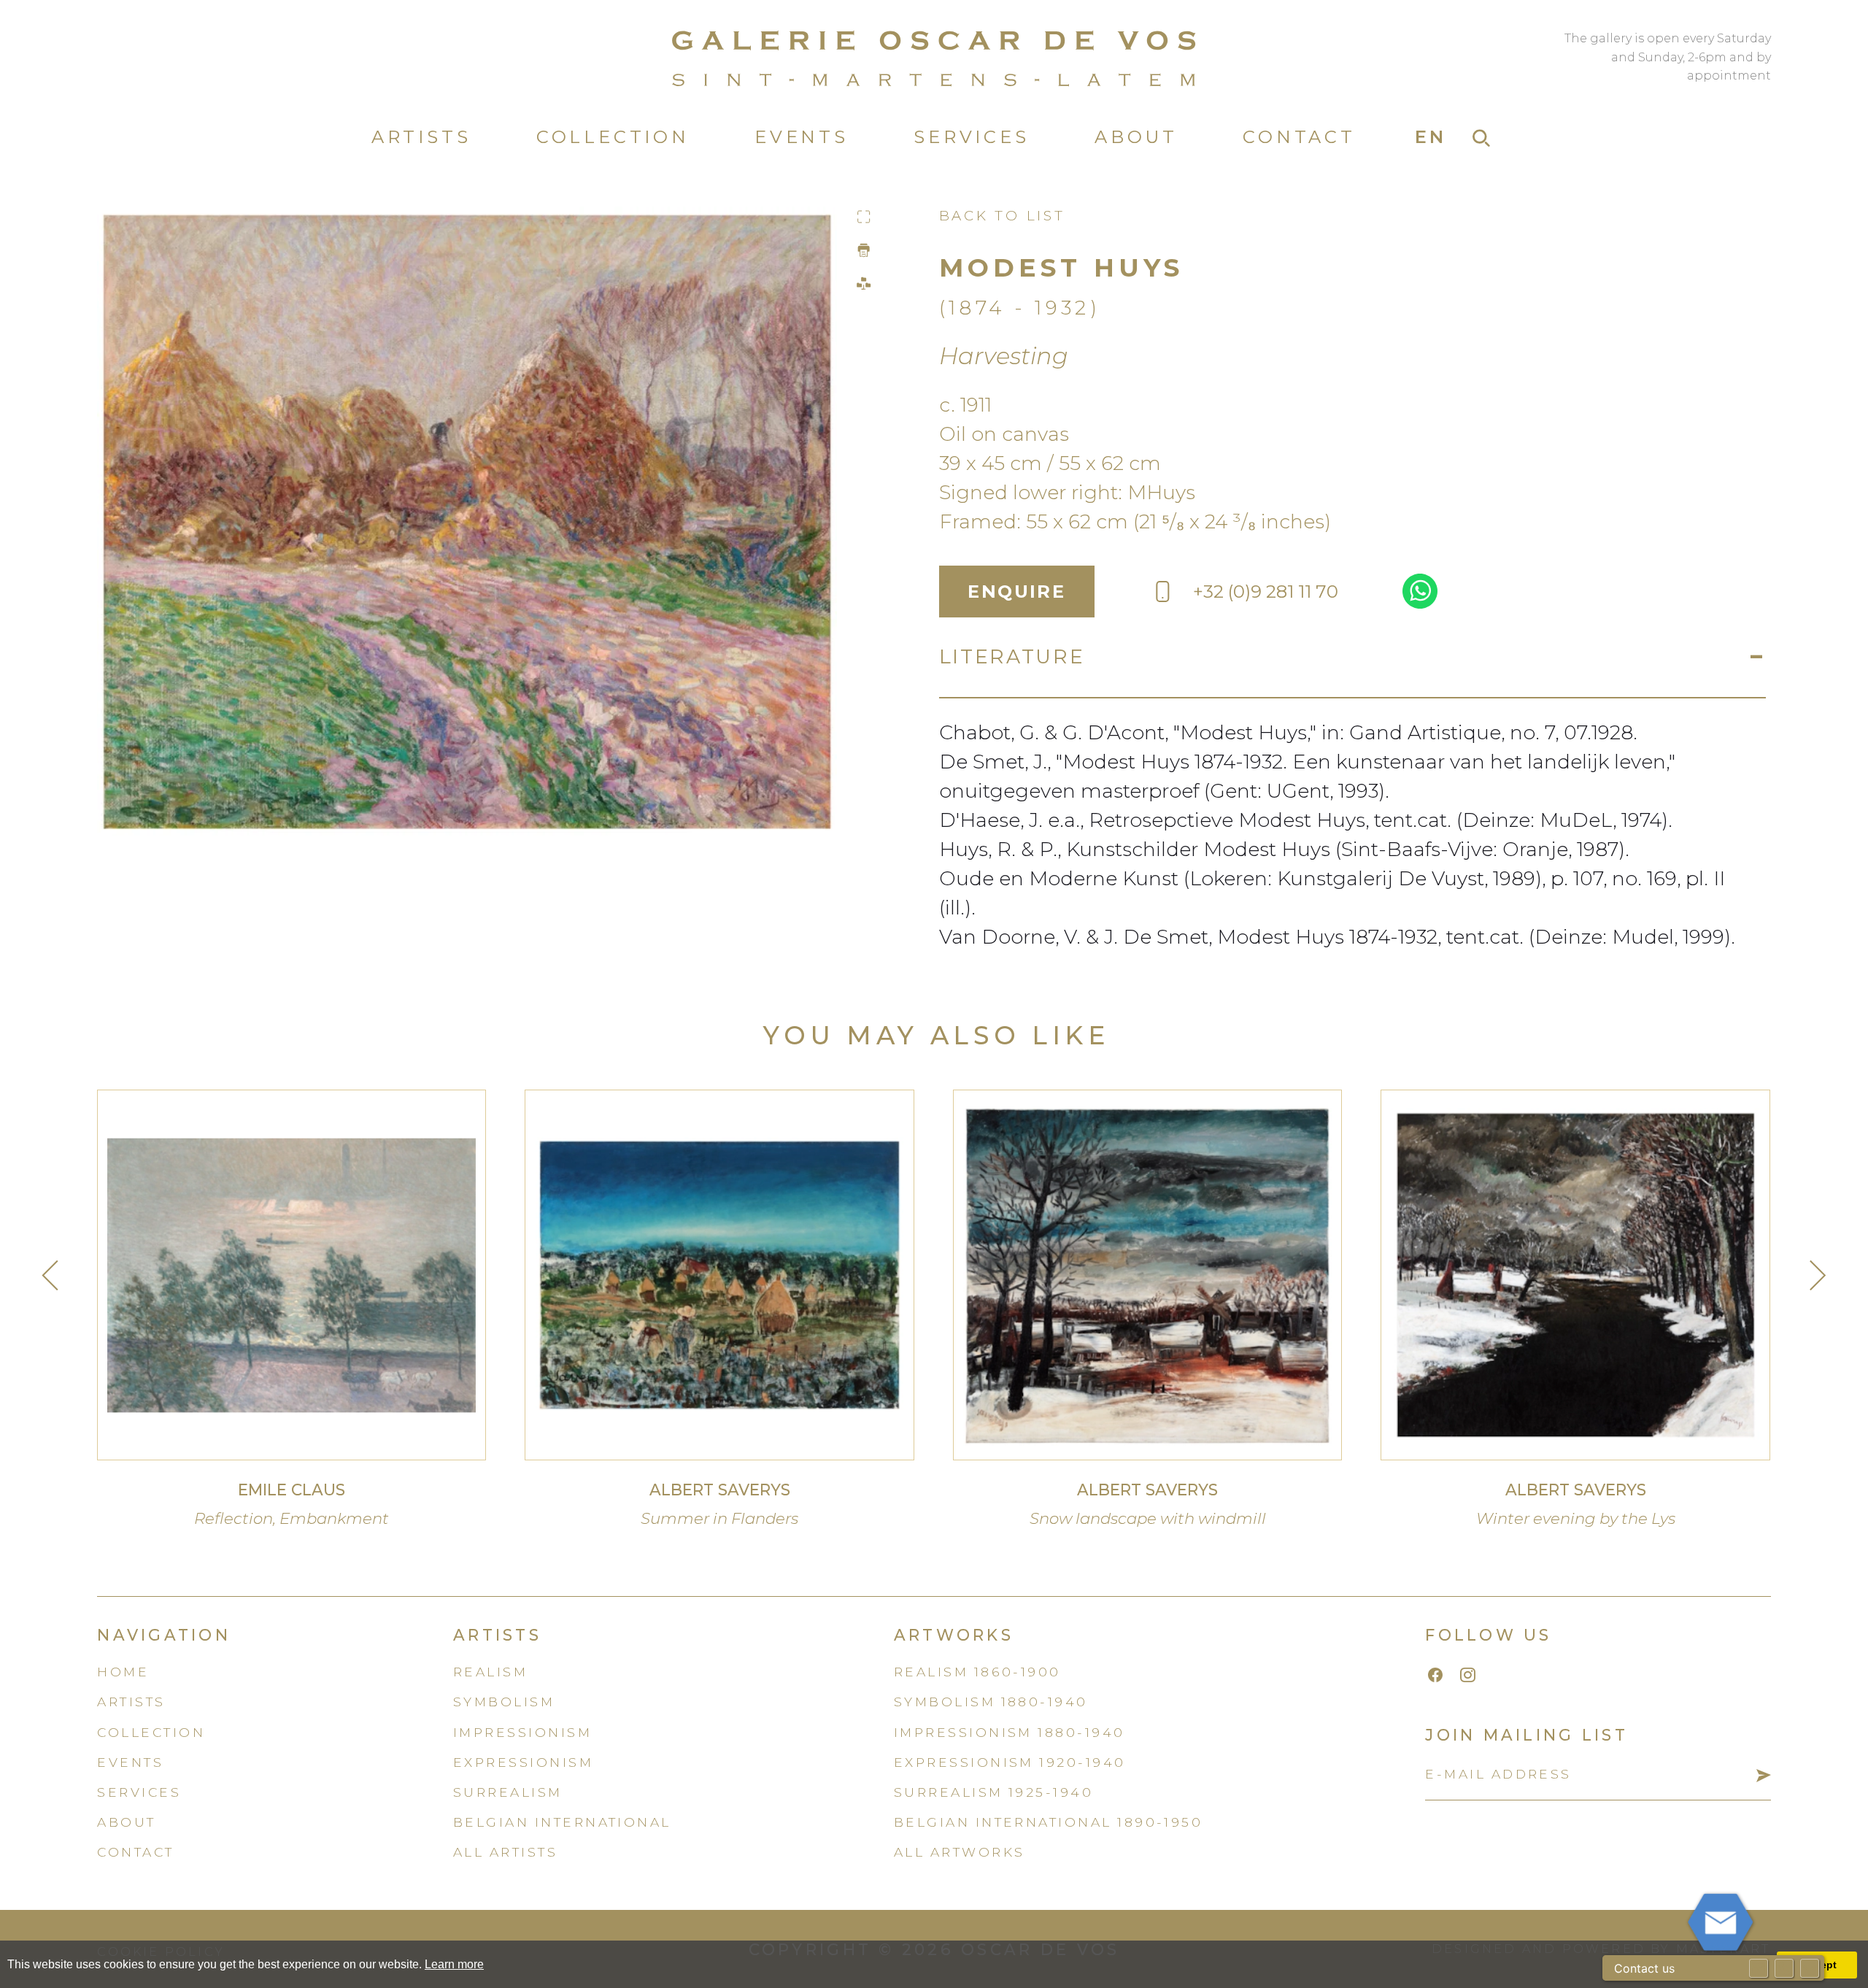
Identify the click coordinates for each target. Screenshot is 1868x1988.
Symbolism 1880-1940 (991, 1702)
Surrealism (508, 1792)
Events (802, 137)
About (1136, 137)
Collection (613, 137)
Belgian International (562, 1822)
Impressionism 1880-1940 (1010, 1732)
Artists (421, 137)
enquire (1016, 592)
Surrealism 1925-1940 (993, 1792)
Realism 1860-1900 (977, 1672)
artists (131, 1702)
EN (1431, 137)
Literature (1012, 656)
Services (971, 137)
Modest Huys (1061, 267)
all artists (505, 1852)
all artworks (960, 1852)
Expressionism (523, 1762)
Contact (1299, 137)
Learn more (454, 1964)
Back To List (1002, 216)
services (139, 1792)
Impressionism (522, 1732)
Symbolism (504, 1702)
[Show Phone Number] (1784, 1968)
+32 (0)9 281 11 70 (1266, 592)
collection (151, 1732)
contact (135, 1852)
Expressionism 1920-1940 (1010, 1762)
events (130, 1762)
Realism (490, 1672)
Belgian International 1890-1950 (1048, 1822)
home (123, 1672)
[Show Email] (1759, 1968)
